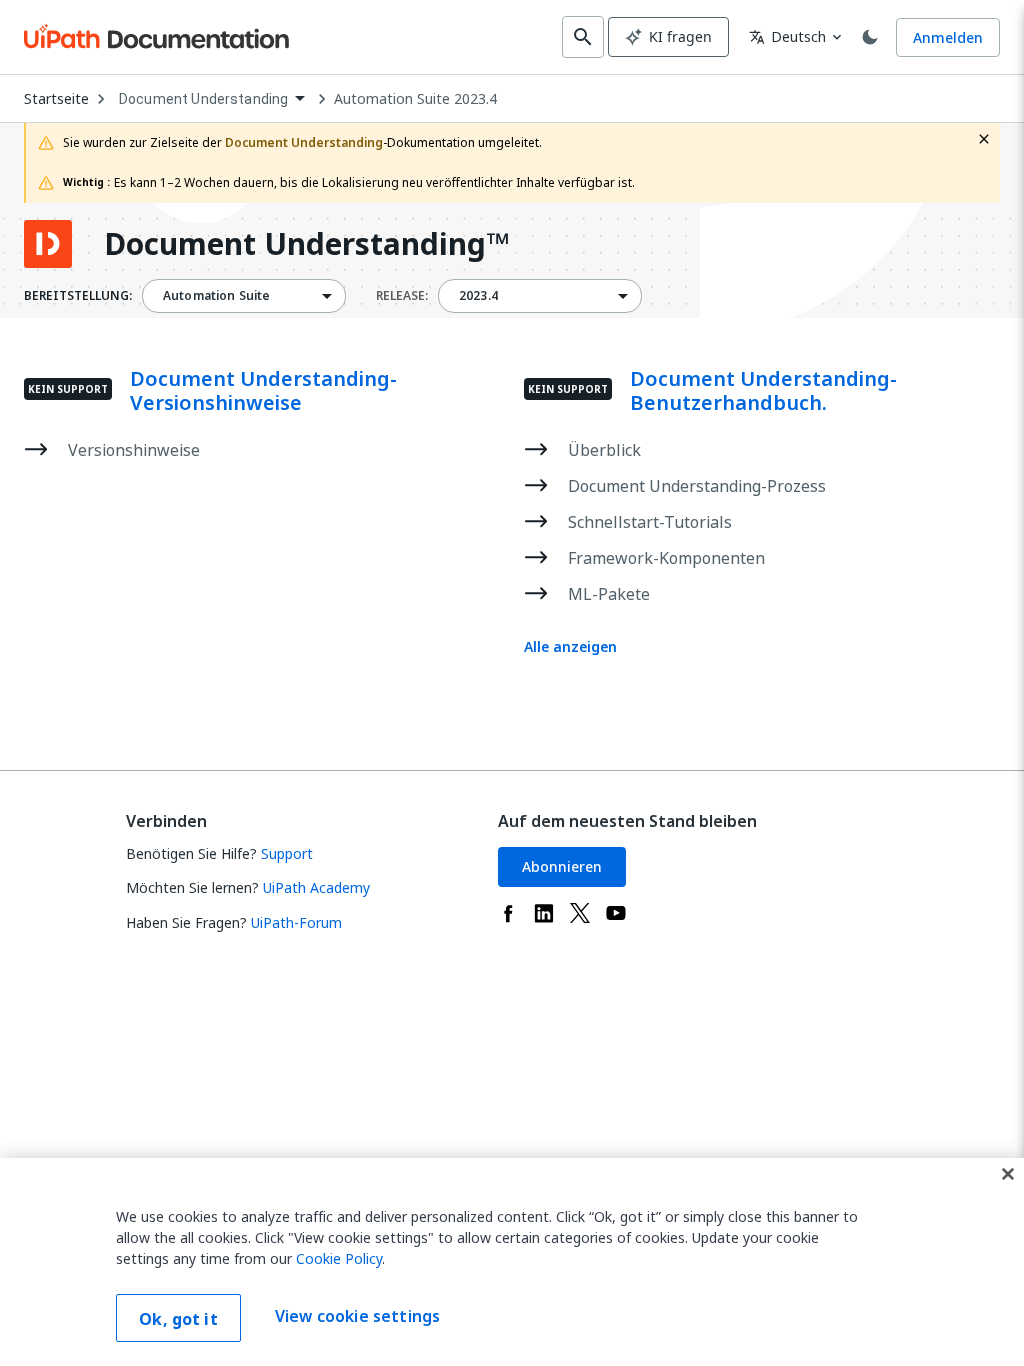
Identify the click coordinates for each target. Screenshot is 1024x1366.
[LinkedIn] (544, 913)
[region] (512, 1262)
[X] (580, 913)
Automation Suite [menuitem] (216, 296)
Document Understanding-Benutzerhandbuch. (763, 391)
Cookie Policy (339, 1258)
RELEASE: (402, 296)
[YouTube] (616, 913)
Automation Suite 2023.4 (415, 99)
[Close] (1008, 1174)
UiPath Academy (316, 887)
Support (287, 853)
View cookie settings (357, 1316)
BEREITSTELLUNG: (78, 296)
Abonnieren (562, 866)
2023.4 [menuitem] (478, 296)
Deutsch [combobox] (787, 36)
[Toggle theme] (870, 37)
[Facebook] (508, 913)
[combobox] (211, 99)
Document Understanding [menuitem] (203, 99)
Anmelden (948, 37)
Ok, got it (178, 1319)
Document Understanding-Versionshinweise (263, 391)
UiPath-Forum (296, 922)
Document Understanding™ (306, 244)
